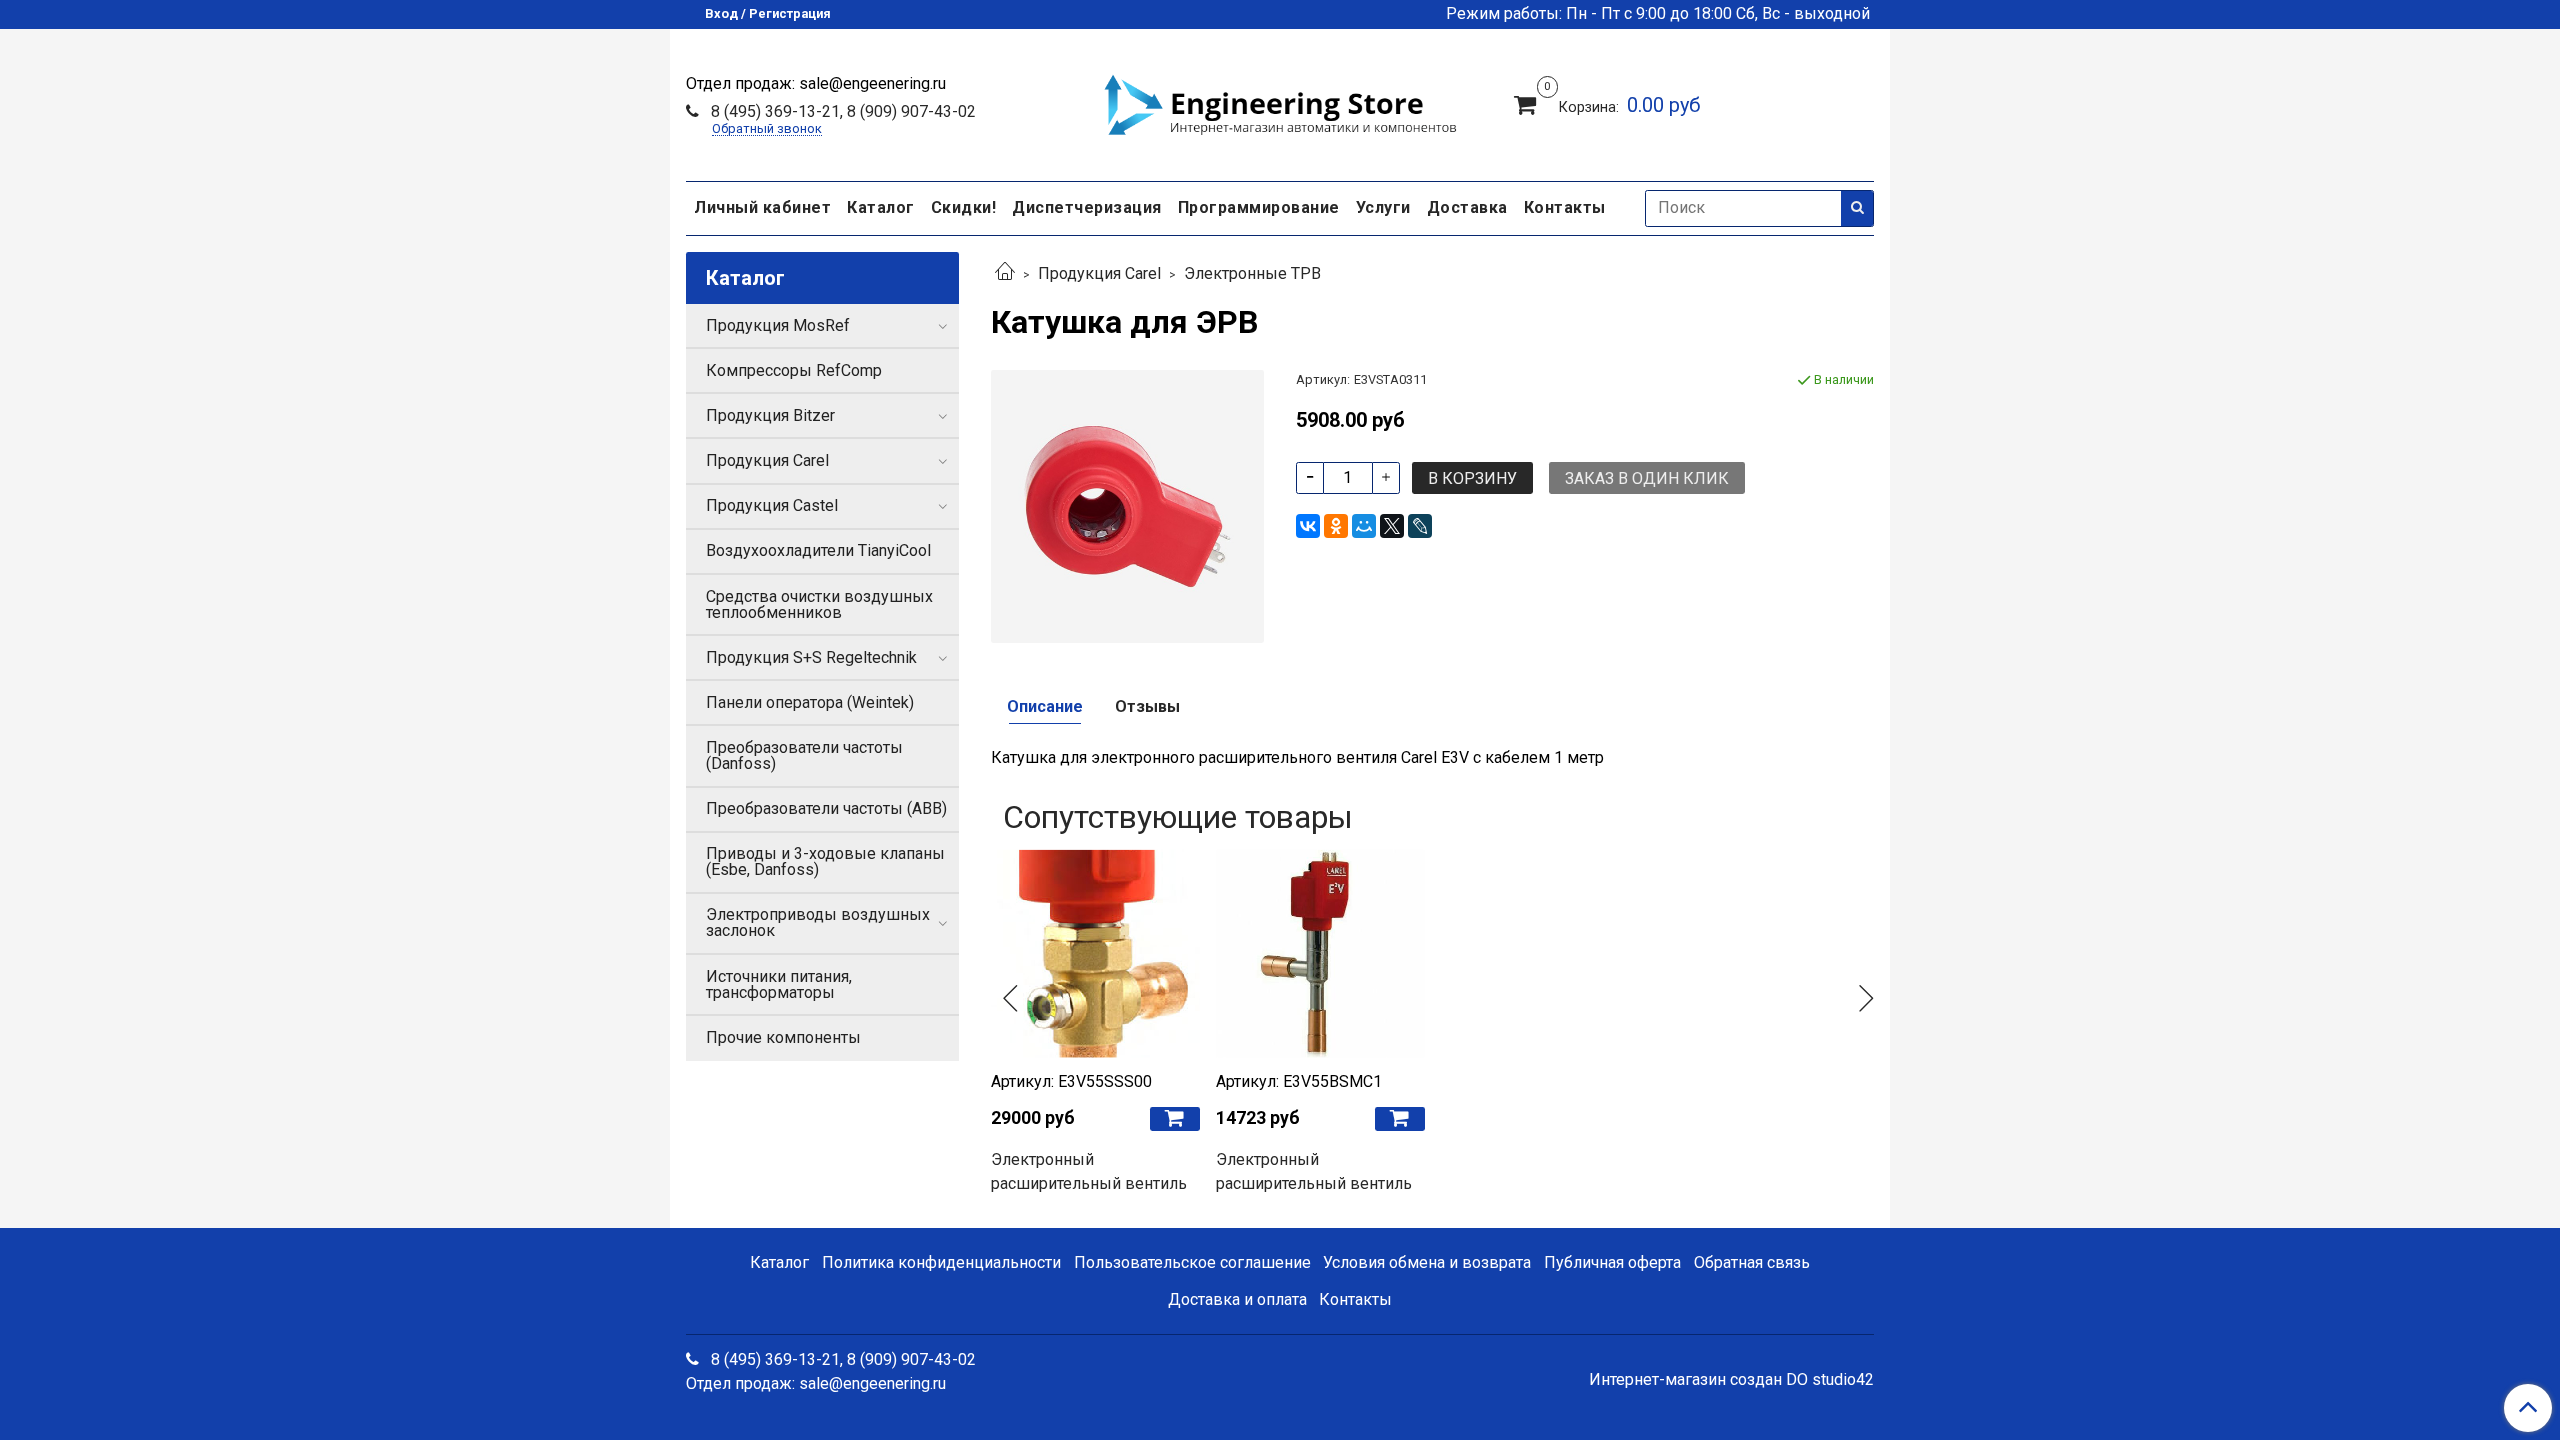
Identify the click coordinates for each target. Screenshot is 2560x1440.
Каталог (881, 207)
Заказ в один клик (1647, 478)
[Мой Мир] (1364, 526)
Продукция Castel (772, 505)
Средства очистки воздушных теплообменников (819, 604)
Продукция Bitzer (770, 415)
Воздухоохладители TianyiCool (818, 550)
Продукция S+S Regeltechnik (811, 657)
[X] (1392, 526)
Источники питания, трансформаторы (779, 984)
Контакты (1565, 207)
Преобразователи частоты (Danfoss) (804, 755)
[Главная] (1005, 273)
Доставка (1467, 207)
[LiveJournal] (1420, 526)
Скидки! (964, 207)
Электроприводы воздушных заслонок (818, 922)
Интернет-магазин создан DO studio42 (1731, 1380)
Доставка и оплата (1237, 1299)
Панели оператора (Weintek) (810, 702)
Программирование (1259, 207)
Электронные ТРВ (1252, 273)
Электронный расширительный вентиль (1089, 1171)
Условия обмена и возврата (1427, 1262)
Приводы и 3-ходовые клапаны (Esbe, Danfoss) (825, 861)
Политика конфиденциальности (941, 1262)
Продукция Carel (1099, 273)
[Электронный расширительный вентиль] (1095, 953)
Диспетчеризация (1087, 207)
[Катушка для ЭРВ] (1127, 505)
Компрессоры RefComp (794, 370)
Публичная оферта (1612, 1262)
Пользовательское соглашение (1192, 1262)
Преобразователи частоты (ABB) (826, 808)
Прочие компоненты (783, 1037)
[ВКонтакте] (1308, 526)
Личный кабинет (762, 207)
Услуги (1383, 207)
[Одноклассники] (1336, 526)
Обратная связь (1752, 1262)
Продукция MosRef (778, 325)
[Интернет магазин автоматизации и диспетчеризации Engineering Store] (1280, 102)
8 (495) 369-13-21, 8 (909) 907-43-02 (841, 111)
